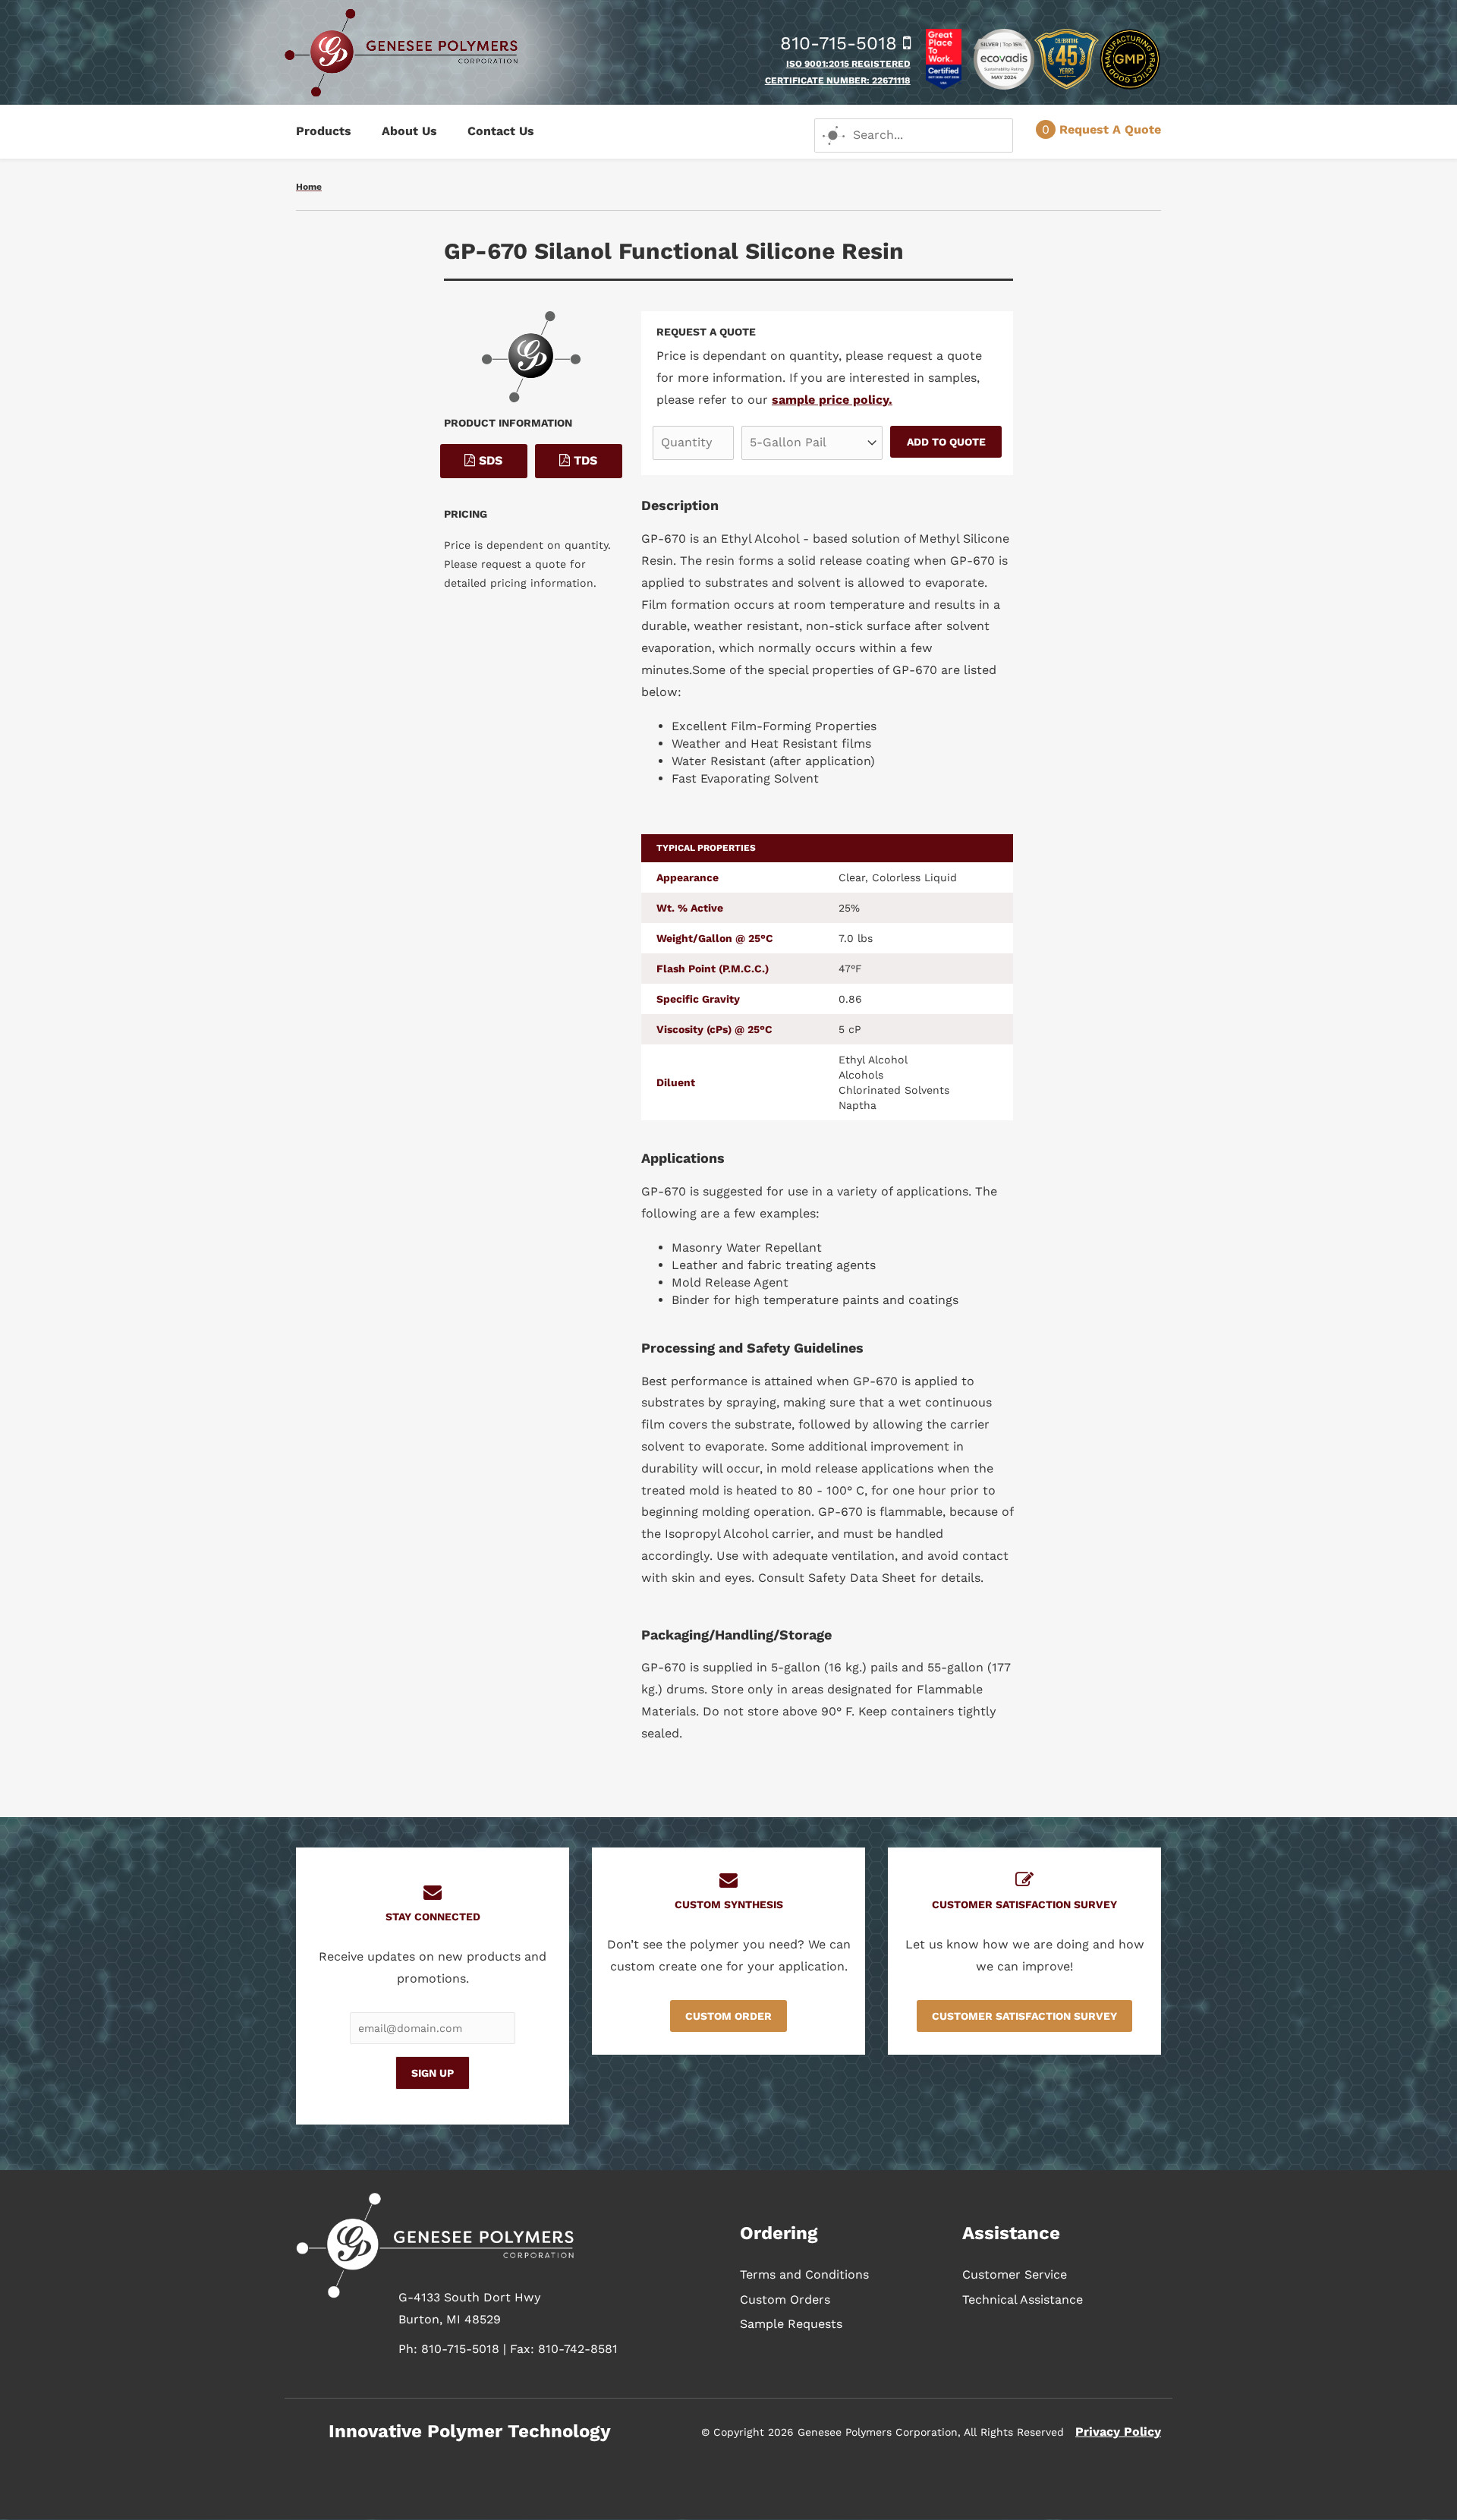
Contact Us (501, 131)
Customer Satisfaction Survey (1024, 2016)
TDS (584, 460)
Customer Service (1015, 2274)
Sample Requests (791, 2324)
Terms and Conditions (804, 2274)
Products (324, 131)
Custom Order (728, 2016)
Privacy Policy (1118, 2432)
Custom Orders (785, 2299)
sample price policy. (832, 400)
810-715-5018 (842, 43)
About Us (409, 131)
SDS (489, 460)
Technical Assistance (1023, 2299)
